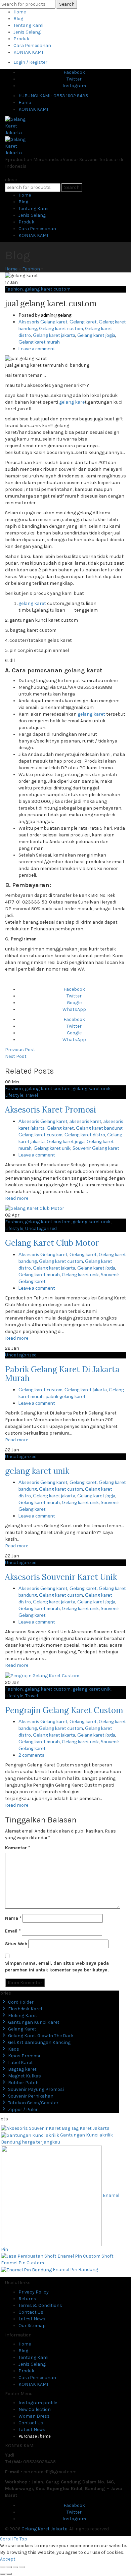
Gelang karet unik (52, 1148)
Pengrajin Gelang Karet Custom (64, 1710)
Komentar (18, 1848)
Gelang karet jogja (96, 335)
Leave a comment (37, 348)
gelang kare (72, 402)
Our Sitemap (32, 2326)
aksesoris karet (85, 1121)
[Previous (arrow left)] (3, 2574)
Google (74, 1003)
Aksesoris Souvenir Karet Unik (61, 1577)
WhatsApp (74, 1009)
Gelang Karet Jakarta (45, 2529)
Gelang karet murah (39, 342)
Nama (13, 1918)
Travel (32, 1095)
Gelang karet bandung (99, 1128)
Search (67, 4)
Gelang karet (83, 322)
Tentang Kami (28, 25)
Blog (18, 19)
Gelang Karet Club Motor (52, 1243)
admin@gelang (56, 315)
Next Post (16, 1056)
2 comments (31, 1755)
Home (20, 12)
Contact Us (31, 2312)
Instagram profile (38, 2403)
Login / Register (30, 62)
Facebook (74, 72)
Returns (27, 2299)
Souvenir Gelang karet (96, 1148)
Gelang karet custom (61, 328)
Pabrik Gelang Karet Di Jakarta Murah (62, 1374)
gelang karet (32, 603)
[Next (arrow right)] (9, 2574)
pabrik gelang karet (66, 1396)
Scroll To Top (14, 2539)
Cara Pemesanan (32, 45)
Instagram (74, 86)
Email (13, 1931)
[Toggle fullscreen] (15, 2567)
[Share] (9, 2567)
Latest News (32, 2319)
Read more (17, 1198)
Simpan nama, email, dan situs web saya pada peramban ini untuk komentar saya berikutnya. (57, 1967)
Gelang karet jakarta (54, 335)
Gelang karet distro (85, 1135)
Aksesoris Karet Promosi (51, 1110)
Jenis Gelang (27, 32)
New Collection (35, 2409)
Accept (8, 2559)
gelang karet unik (92, 1089)
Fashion (31, 269)
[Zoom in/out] (22, 2567)
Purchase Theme (34, 2436)
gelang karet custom (48, 289)
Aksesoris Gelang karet (43, 322)
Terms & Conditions (40, 2305)
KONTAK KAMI (28, 52)
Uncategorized (41, 1228)
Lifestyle (14, 1095)
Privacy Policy (34, 2292)
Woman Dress (34, 2416)
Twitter (74, 79)
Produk (21, 39)
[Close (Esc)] (3, 2567)
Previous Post (20, 1050)
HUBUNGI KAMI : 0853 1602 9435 (53, 96)
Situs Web (16, 1944)
